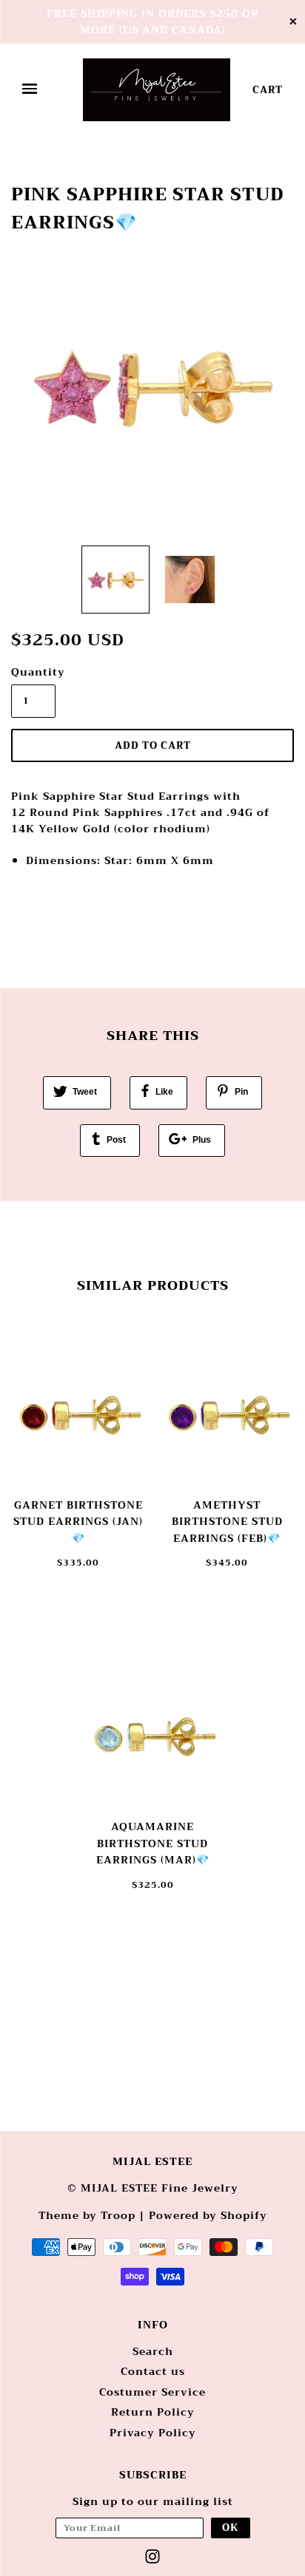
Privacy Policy (153, 2433)
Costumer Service (152, 2392)
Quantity (33, 672)
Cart (268, 90)
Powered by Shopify (208, 2215)
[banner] (157, 90)
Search (153, 2351)
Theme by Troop (87, 2215)
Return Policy (153, 2412)
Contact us (153, 2371)
